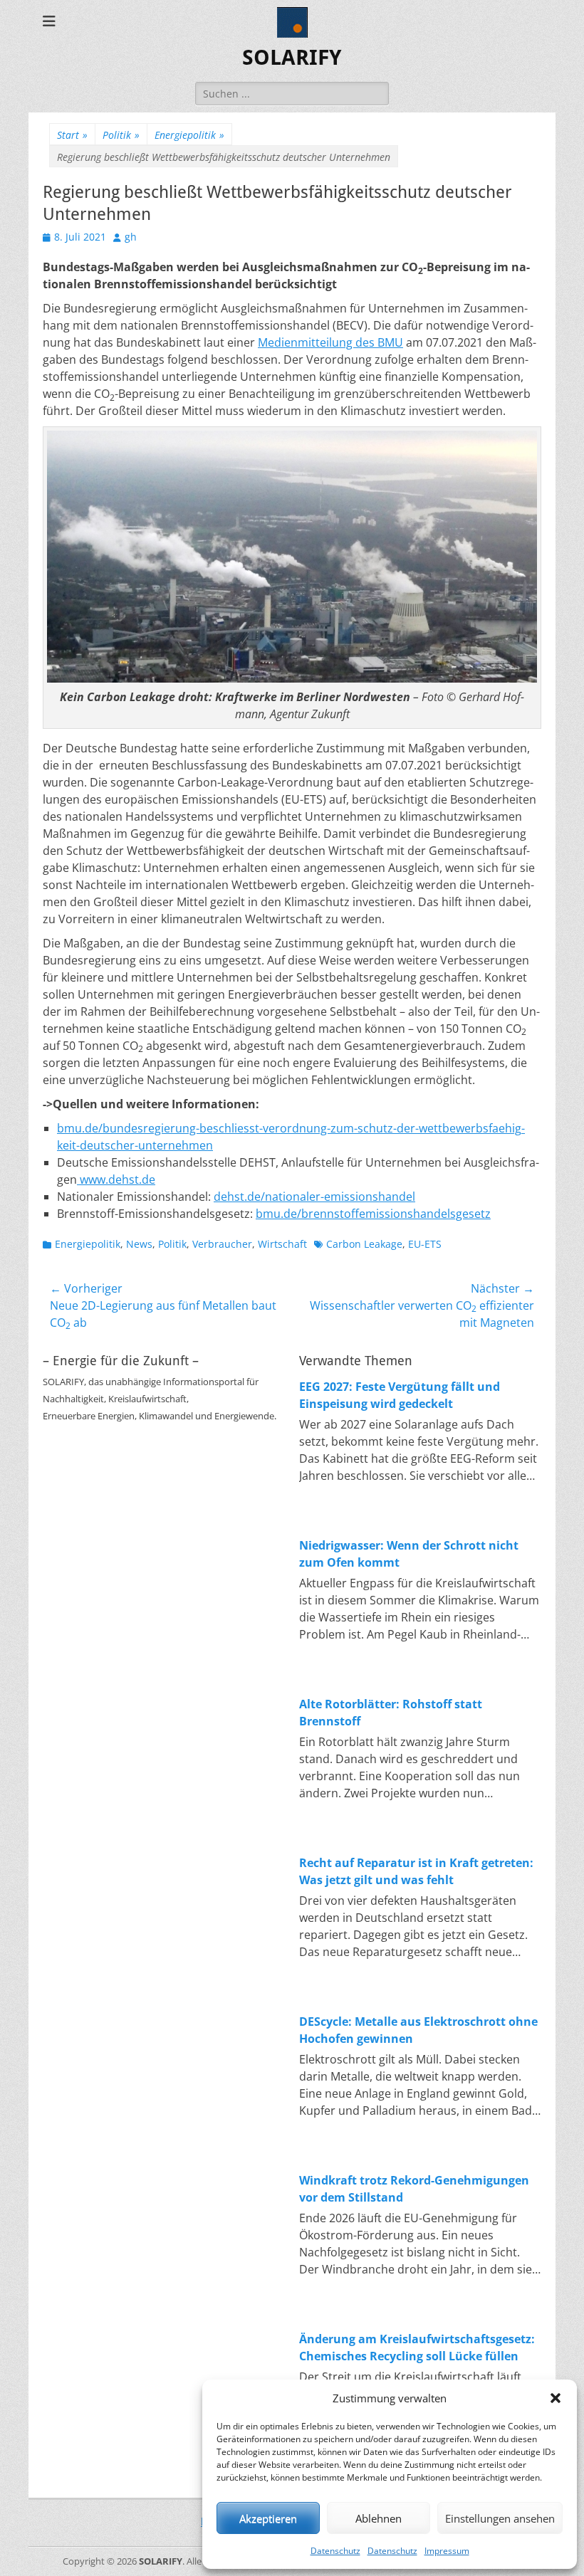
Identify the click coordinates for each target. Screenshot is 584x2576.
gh (131, 237)
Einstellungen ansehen (500, 2518)
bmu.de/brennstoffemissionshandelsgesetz (373, 1214)
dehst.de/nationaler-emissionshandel (314, 1197)
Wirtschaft (282, 1244)
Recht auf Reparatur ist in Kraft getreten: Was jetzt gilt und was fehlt (416, 1871)
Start (72, 135)
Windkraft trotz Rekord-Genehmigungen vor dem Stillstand (414, 2189)
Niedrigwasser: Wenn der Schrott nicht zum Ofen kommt (409, 1554)
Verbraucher (222, 1244)
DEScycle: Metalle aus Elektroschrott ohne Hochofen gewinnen (418, 2030)
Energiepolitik (189, 135)
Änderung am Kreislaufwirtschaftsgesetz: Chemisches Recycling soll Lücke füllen (417, 2348)
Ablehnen (379, 2518)
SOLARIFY (292, 57)
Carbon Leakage (364, 1244)
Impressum (447, 2551)
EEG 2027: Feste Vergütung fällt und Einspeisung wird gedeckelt (400, 1395)
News (139, 1244)
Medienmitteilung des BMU (330, 342)
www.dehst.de (116, 1179)
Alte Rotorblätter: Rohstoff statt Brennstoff (391, 1713)
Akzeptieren (268, 2518)
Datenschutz (335, 2551)
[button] (556, 2398)
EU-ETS (425, 1244)
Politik (121, 135)
